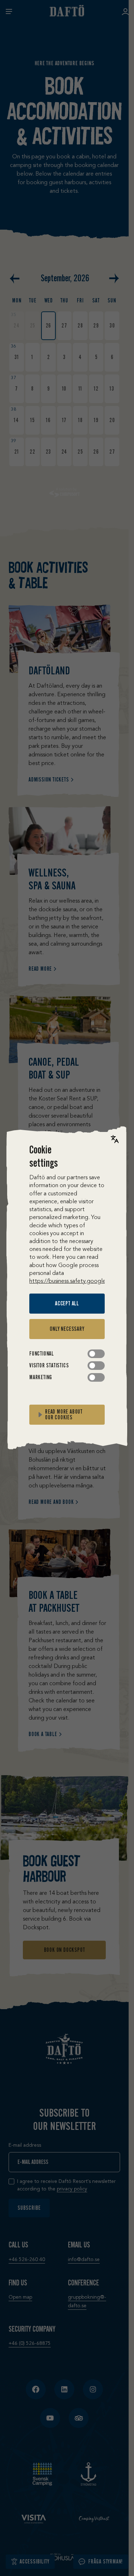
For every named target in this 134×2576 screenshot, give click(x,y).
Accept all (67, 1303)
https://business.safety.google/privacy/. (79, 1281)
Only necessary (67, 1329)
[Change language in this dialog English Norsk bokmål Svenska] (115, 1139)
